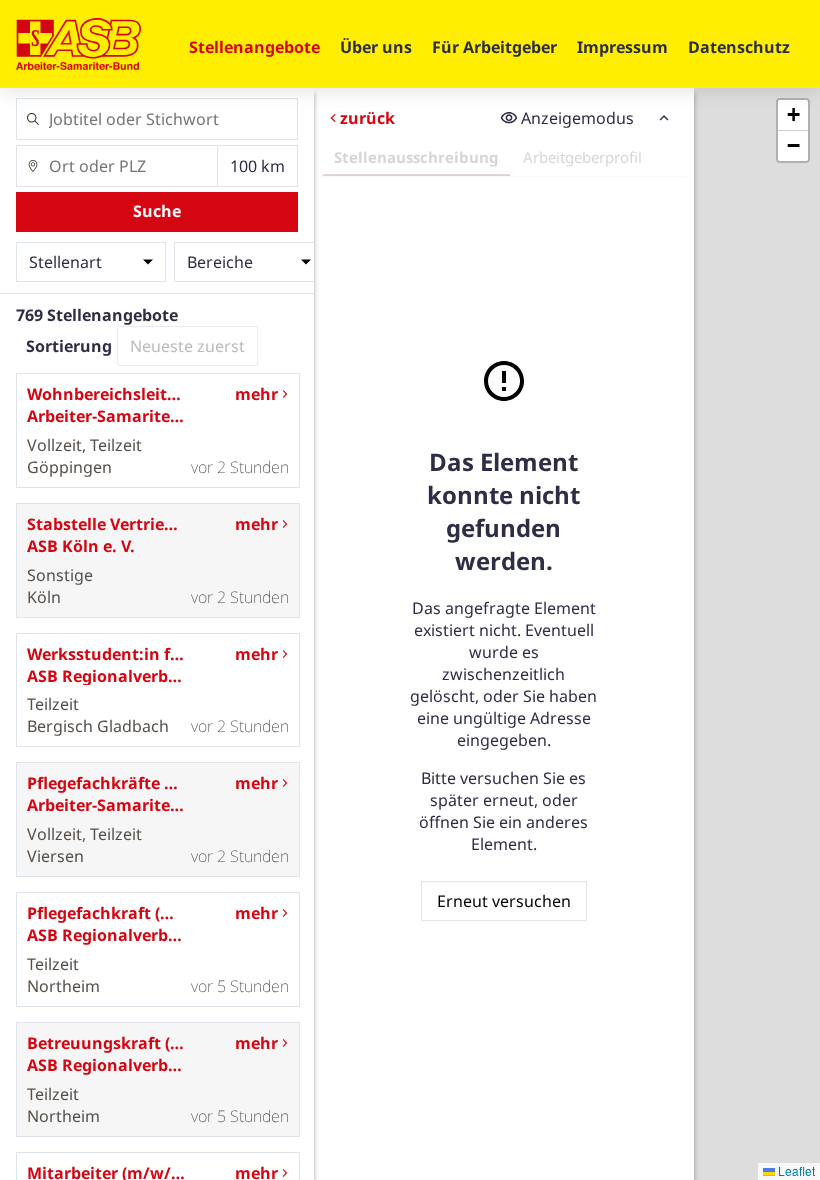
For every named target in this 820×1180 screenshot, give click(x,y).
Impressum (622, 47)
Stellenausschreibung (415, 157)
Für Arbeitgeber (494, 47)
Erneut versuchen (503, 901)
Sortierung (69, 346)
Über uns (376, 47)
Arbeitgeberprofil (581, 157)
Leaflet (795, 1170)
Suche (157, 211)
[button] (793, 115)
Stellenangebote (254, 47)
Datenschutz (739, 47)
